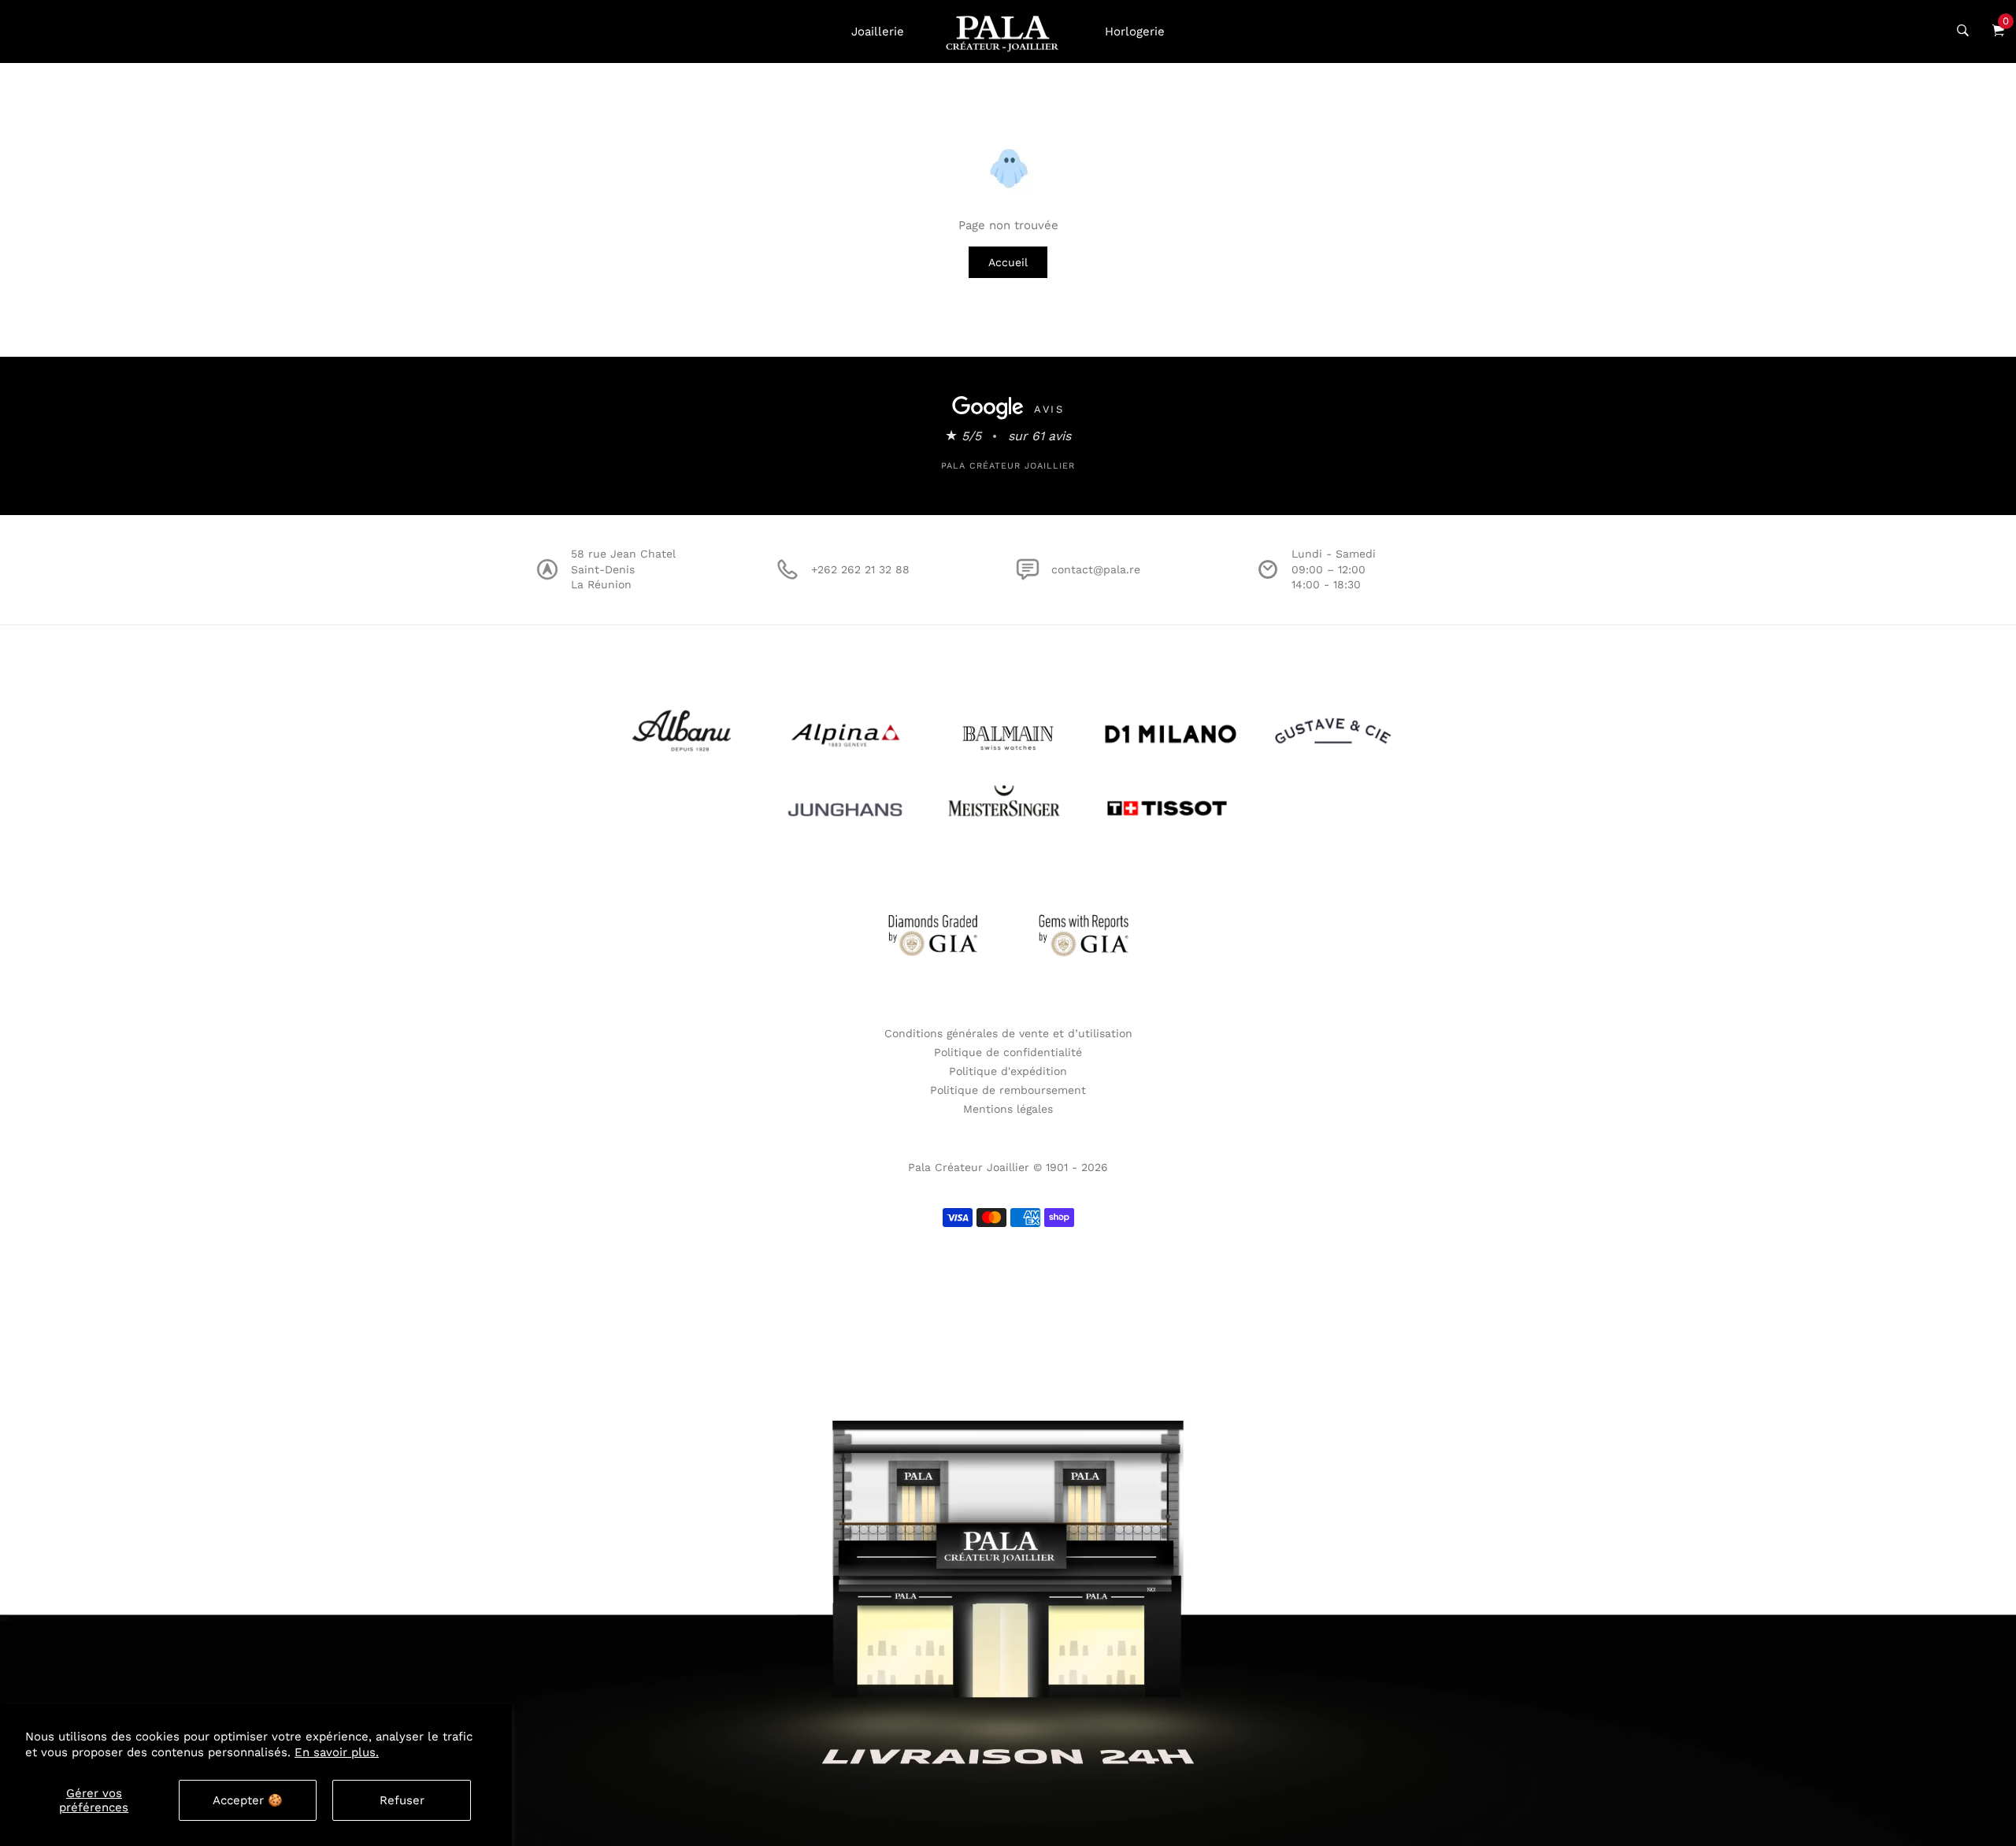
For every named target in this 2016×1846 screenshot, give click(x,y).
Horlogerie (1135, 32)
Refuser (402, 1800)
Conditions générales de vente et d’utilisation (1008, 1033)
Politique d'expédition (1008, 1071)
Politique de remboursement (1008, 1090)
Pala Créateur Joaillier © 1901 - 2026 (1008, 1167)
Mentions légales (1008, 1109)
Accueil (1008, 262)
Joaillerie (878, 32)
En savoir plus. (337, 1752)
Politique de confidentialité (1008, 1052)
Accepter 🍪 (248, 1800)
